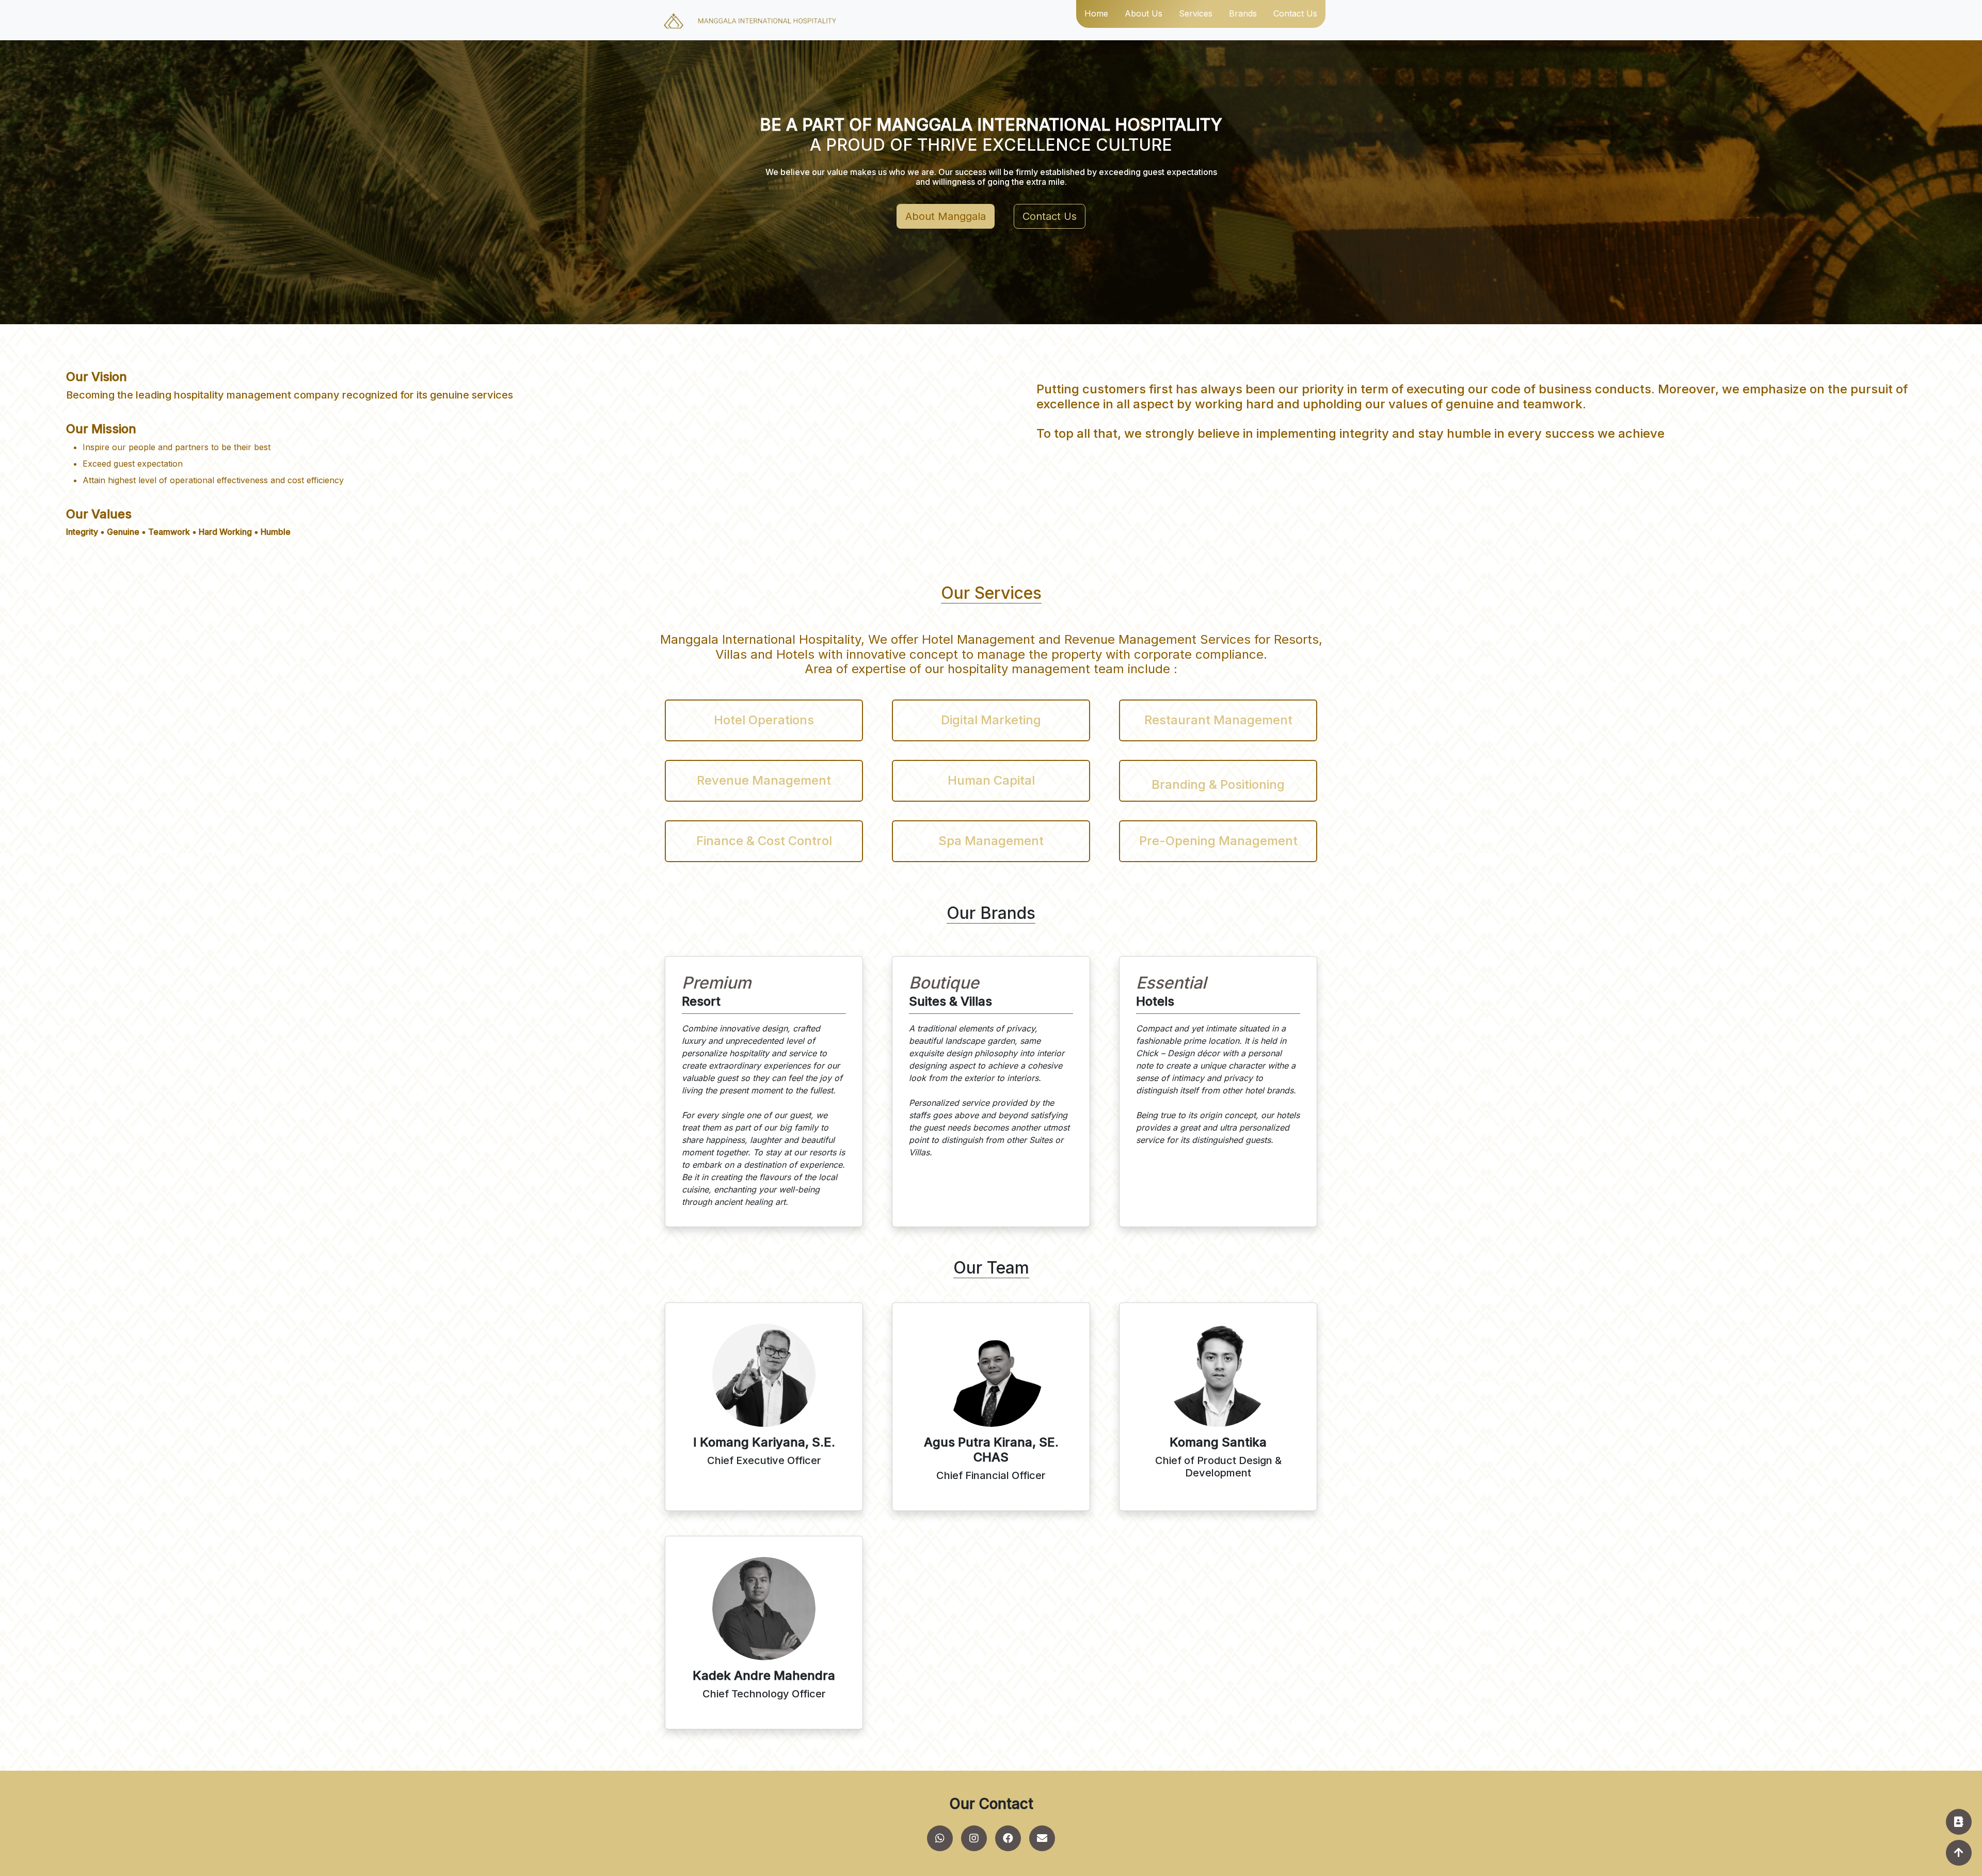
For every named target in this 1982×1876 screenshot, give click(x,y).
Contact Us (1050, 216)
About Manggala (946, 216)
